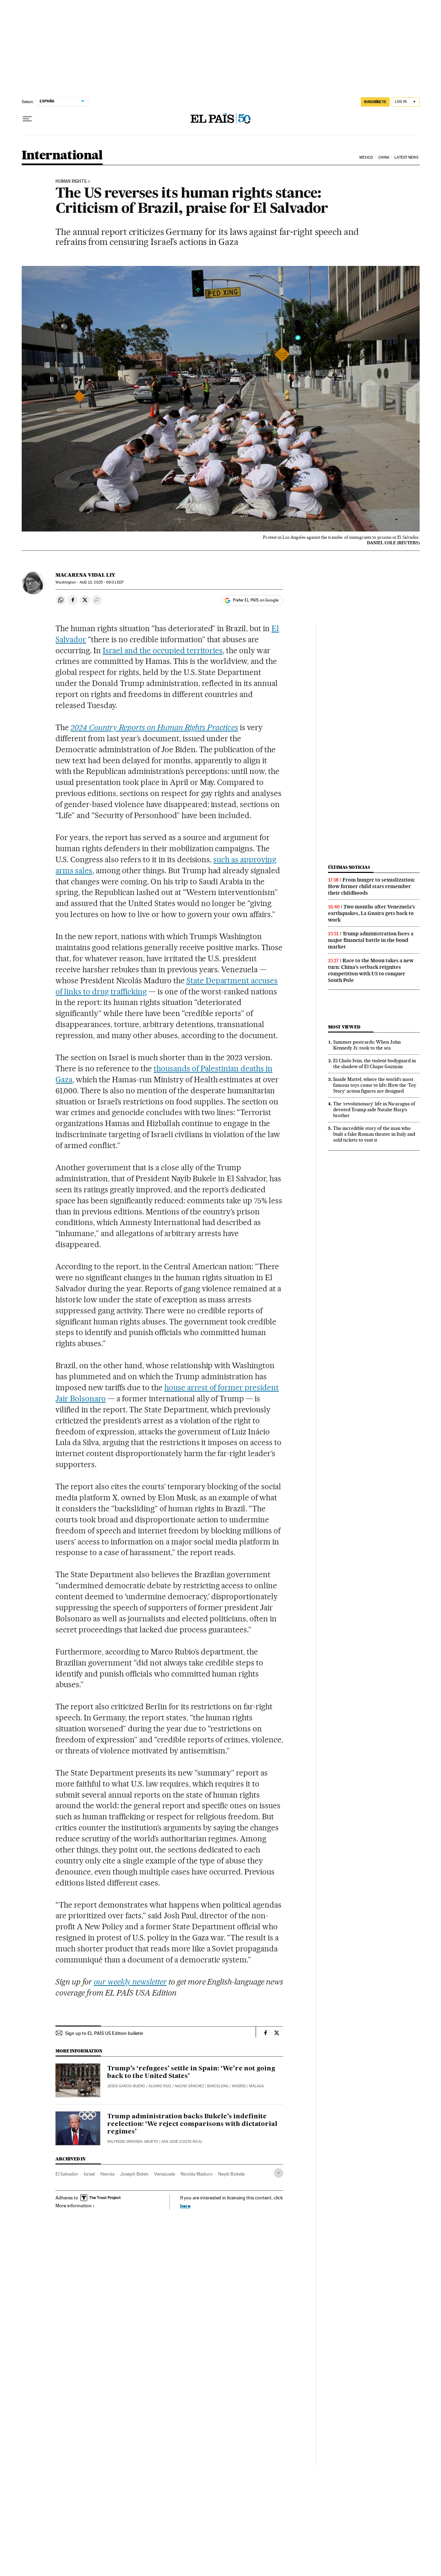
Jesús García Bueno (126, 2086)
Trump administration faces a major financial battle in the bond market (371, 940)
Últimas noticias (349, 867)
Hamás (107, 2174)
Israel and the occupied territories (163, 650)
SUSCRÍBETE (375, 102)
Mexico (366, 157)
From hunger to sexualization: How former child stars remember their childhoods (372, 886)
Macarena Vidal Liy (85, 575)
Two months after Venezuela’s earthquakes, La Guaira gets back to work (372, 913)
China (384, 157)
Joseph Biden (134, 2174)
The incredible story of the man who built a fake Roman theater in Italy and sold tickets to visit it (374, 1134)
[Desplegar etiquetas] (279, 2173)
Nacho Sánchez (189, 2086)
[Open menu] (27, 119)
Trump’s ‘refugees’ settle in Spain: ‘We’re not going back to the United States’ (191, 2072)
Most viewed (344, 1027)
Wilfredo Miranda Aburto (133, 2142)
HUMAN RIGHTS (71, 181)
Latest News (406, 157)
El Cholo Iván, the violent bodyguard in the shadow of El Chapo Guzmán (375, 1063)
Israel (89, 2174)
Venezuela (165, 2174)
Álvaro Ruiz (160, 2086)
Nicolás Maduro (197, 2174)
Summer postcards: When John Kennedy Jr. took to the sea (367, 1045)
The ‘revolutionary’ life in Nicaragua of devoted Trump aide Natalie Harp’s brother (374, 1110)
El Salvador (67, 2174)
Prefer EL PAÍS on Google (256, 600)
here (185, 2206)
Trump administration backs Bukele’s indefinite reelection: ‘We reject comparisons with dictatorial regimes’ (192, 2124)
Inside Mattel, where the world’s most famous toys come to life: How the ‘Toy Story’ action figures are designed (375, 1085)
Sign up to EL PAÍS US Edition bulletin (104, 2033)
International (62, 156)
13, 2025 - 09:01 (102, 582)
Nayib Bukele (231, 2174)
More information (74, 2206)
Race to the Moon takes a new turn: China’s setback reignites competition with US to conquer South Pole (371, 970)
